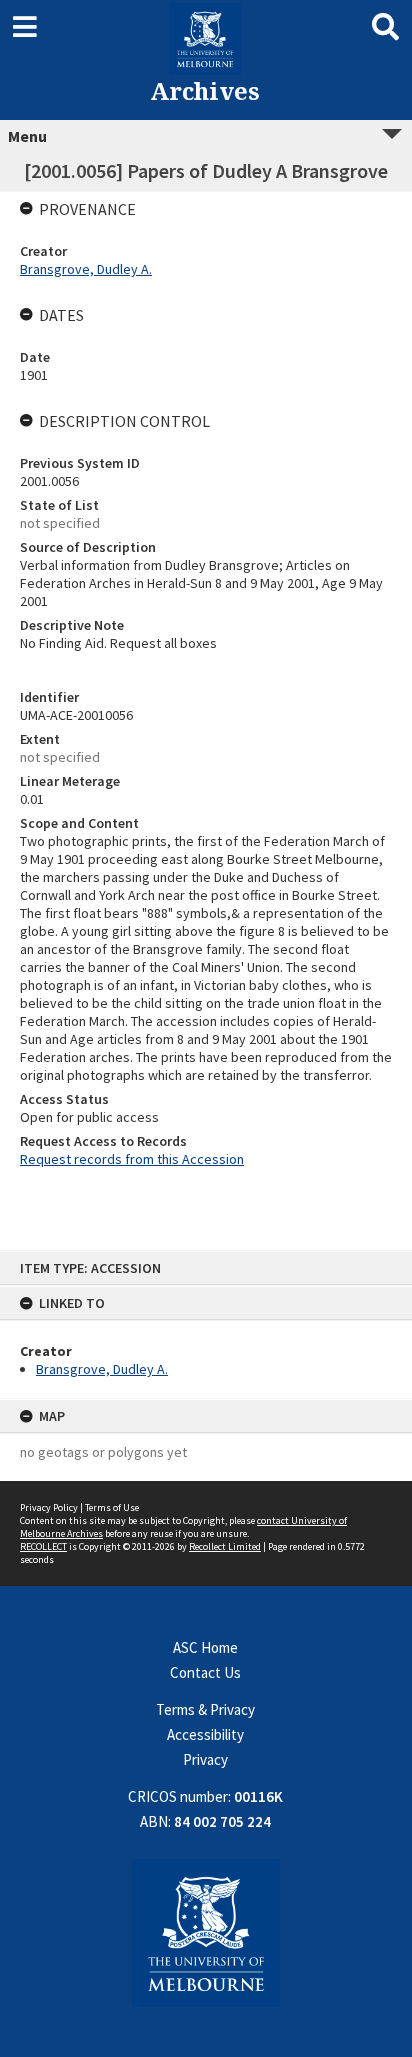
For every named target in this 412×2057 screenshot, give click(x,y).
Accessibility (205, 1734)
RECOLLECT (43, 1546)
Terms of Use (112, 1507)
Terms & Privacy (205, 1709)
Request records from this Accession (132, 1159)
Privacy (205, 1759)
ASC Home (205, 1647)
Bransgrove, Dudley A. (102, 1369)
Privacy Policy (49, 1507)
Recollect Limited (225, 1546)
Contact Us (205, 1672)
